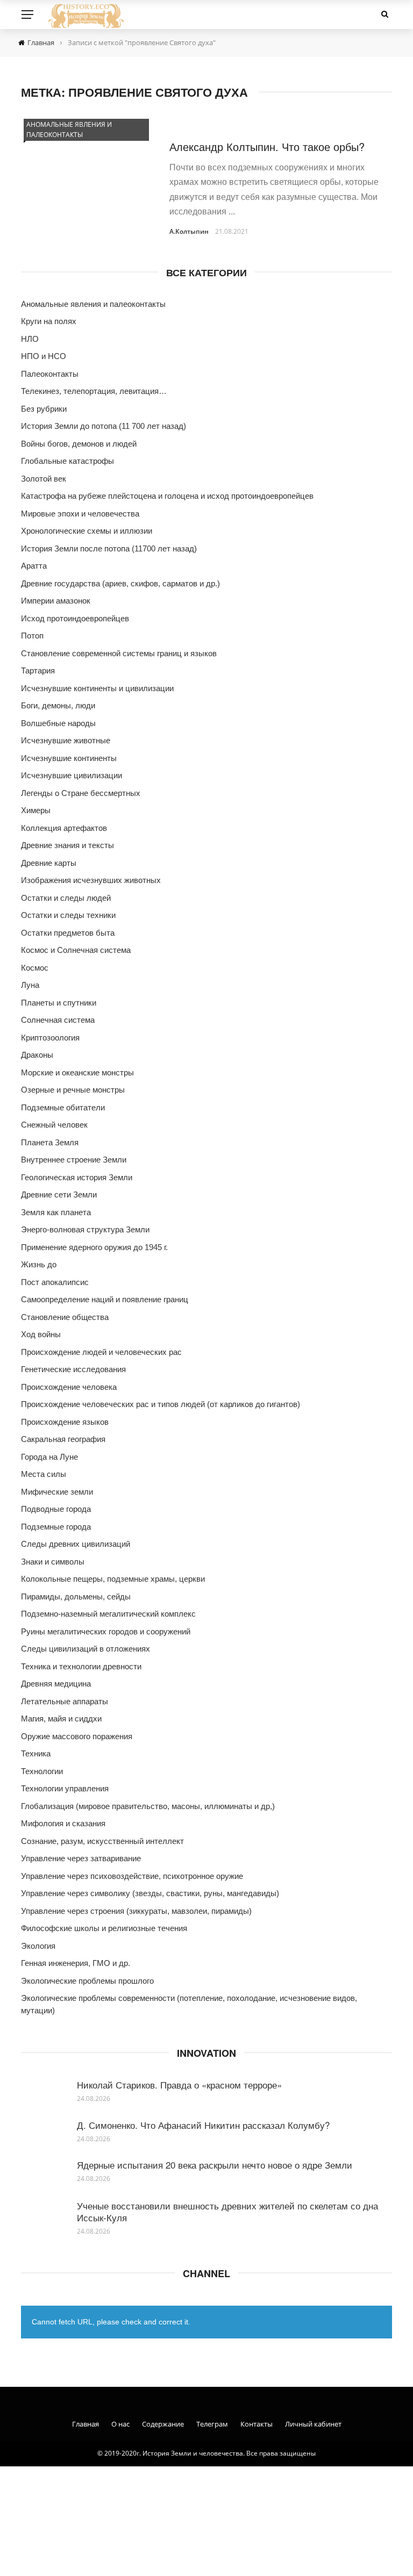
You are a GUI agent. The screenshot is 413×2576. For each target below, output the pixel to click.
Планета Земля (50, 1142)
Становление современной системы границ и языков (119, 653)
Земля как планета (56, 1212)
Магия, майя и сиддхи (61, 1718)
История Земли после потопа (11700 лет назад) (109, 548)
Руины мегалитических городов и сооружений (106, 1631)
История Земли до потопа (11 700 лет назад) (104, 426)
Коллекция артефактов (64, 828)
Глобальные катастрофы (67, 461)
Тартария (38, 670)
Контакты (257, 2424)
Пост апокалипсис (55, 1282)
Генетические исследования (73, 1369)
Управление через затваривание (81, 1858)
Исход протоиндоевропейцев (75, 618)
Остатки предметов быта (68, 933)
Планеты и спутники (59, 1003)
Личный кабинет (313, 2424)
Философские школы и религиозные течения (104, 1928)
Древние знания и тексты (67, 845)
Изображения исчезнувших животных (91, 880)
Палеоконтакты (50, 374)
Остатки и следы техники (68, 915)
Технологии (42, 1771)
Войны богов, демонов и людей (79, 444)
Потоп (32, 636)
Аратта (34, 566)
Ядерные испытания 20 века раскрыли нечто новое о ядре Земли (215, 2165)
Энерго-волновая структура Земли (85, 1229)
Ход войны (41, 1334)
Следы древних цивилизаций (76, 1544)
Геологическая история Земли (77, 1177)
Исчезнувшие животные (66, 740)
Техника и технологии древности (81, 1666)
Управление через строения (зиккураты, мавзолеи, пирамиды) (136, 1911)
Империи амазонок (56, 601)
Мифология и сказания (63, 1823)
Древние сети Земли (59, 1194)
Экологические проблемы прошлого (87, 1981)
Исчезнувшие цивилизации (72, 775)
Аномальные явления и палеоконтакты (69, 130)
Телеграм (212, 2424)
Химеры (36, 810)
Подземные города (56, 1527)
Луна (30, 985)
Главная (86, 2424)
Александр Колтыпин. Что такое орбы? (267, 146)
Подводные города (56, 1509)
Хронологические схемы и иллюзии (87, 531)
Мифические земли (57, 1492)
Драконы (37, 1055)
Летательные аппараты (65, 1701)
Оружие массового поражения (77, 1736)
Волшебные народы (58, 723)
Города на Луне (49, 1457)
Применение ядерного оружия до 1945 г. (94, 1247)
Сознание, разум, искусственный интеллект (102, 1841)
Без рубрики (44, 409)
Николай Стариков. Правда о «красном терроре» (179, 2085)
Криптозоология (50, 1038)
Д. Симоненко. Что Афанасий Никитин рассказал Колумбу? (203, 2125)
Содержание (163, 2424)
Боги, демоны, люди (58, 705)
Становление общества (65, 1317)
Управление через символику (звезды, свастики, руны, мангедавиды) (150, 1893)
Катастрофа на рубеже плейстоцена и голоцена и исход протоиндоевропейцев (167, 496)
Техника (36, 1753)
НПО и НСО (44, 356)
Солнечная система (58, 1020)
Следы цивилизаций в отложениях (86, 1649)
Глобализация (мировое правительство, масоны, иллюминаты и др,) (148, 1806)
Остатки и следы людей (66, 898)
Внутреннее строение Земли (74, 1160)
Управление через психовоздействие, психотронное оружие (132, 1876)
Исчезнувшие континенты (69, 758)
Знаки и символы (53, 1562)
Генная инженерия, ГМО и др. (76, 1963)
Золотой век (44, 479)
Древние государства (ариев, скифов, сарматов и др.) (120, 583)
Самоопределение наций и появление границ (105, 1299)
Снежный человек (54, 1125)
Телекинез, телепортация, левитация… (94, 391)
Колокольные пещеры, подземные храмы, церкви (113, 1579)
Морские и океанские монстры (77, 1072)
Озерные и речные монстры (73, 1090)
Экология (38, 1946)
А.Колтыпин (189, 231)
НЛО (30, 339)
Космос (35, 968)
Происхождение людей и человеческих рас (101, 1352)
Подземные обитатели (63, 1107)
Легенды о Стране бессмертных (81, 793)
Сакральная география (63, 1439)
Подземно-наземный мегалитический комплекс (108, 1614)
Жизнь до (39, 1264)
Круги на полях (49, 321)
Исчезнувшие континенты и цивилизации (97, 688)
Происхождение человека (69, 1387)
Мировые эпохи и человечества (80, 514)
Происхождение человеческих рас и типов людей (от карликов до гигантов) (161, 1404)
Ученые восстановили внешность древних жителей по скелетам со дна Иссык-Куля (227, 2211)
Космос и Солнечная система (76, 950)
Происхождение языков (65, 1422)
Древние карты (49, 863)
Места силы (44, 1474)
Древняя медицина (56, 1684)
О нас (120, 2424)
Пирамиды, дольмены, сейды (76, 1596)
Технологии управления (65, 1788)
